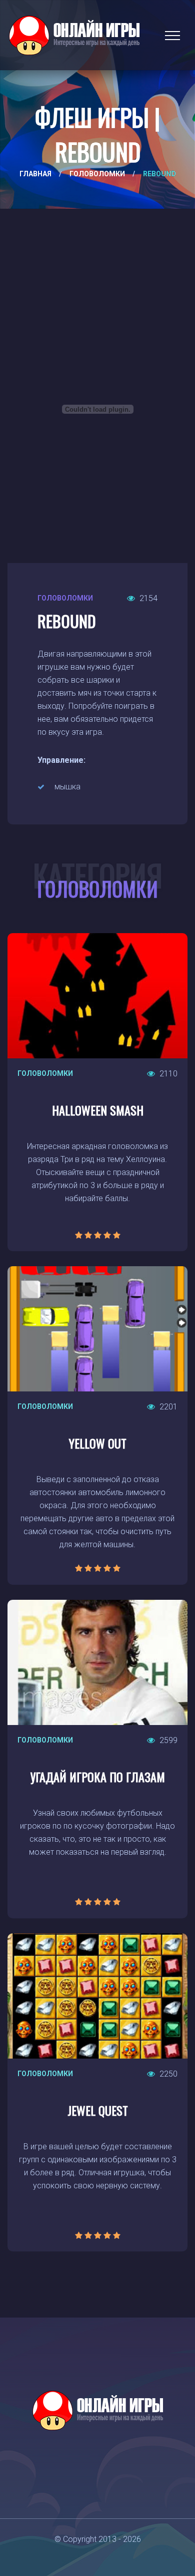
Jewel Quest (98, 2110)
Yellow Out (98, 1443)
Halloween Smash (98, 1110)
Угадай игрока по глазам (98, 1777)
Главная (35, 174)
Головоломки (97, 174)
